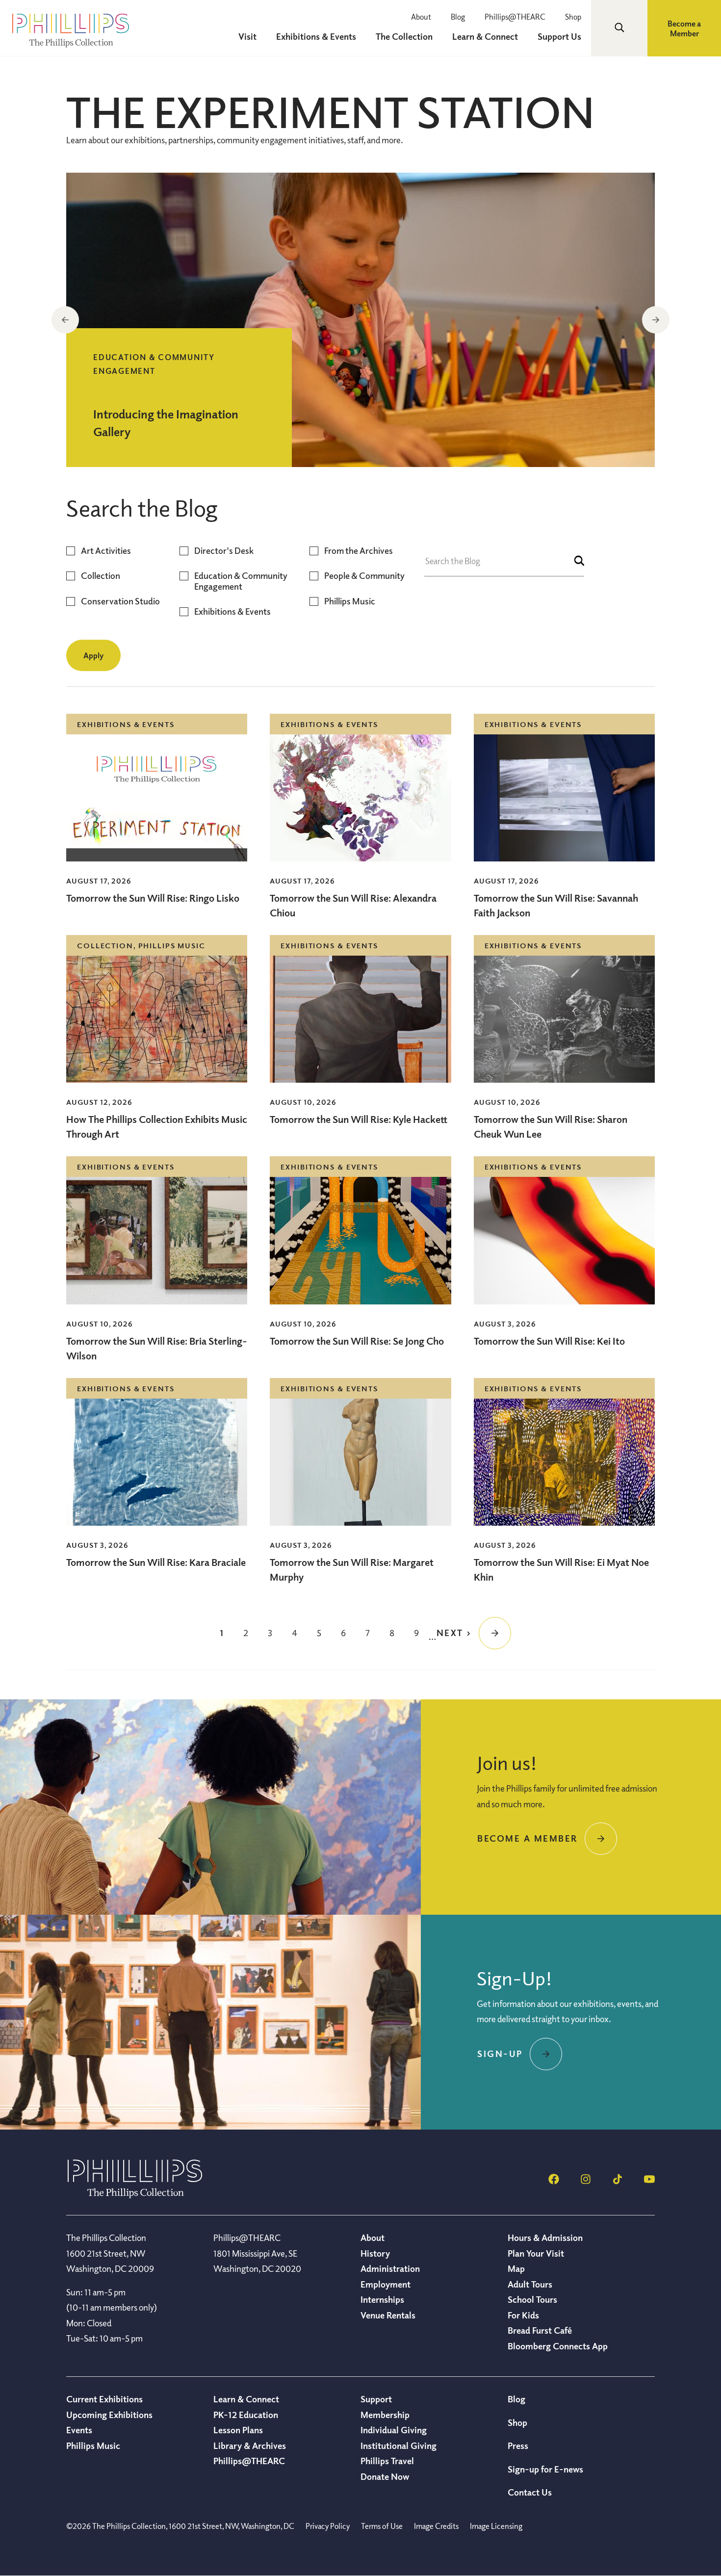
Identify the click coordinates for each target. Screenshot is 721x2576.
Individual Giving (394, 2430)
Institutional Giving (399, 2446)
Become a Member (684, 28)
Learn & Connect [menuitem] (485, 36)
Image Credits (436, 2526)
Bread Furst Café (540, 2330)
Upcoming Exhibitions (109, 2415)
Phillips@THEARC (515, 17)
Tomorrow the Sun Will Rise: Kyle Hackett (359, 1119)
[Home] (135, 2195)
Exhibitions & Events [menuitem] (316, 36)
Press (518, 2446)
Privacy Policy (328, 2526)
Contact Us (530, 2492)
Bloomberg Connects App (558, 2346)
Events (79, 2430)
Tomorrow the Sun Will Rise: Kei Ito (549, 1341)
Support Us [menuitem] (559, 36)
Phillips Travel (387, 2461)
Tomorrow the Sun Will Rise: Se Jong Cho (357, 1341)
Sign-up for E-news (545, 2469)
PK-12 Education (246, 2415)
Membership (385, 2415)
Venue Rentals (388, 2315)
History (375, 2253)
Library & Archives (250, 2446)
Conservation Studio (120, 601)
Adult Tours (530, 2284)
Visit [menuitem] (247, 36)
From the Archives (359, 551)
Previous (65, 320)
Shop (573, 17)
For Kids (523, 2315)
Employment (386, 2284)
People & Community (364, 576)
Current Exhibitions (104, 2399)
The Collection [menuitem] (404, 36)
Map (516, 2268)
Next (656, 320)
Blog (458, 17)
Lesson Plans (238, 2430)
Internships (382, 2299)
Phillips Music (350, 601)
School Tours (532, 2299)
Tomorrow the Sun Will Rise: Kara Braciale (156, 1562)
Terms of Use (382, 2526)
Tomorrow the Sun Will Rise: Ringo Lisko (153, 898)
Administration (390, 2268)
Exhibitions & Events (232, 611)
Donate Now (385, 2476)
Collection (101, 576)
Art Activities (106, 551)
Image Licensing (496, 2526)
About (421, 17)
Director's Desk (224, 551)
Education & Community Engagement (241, 581)
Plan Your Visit (536, 2253)
